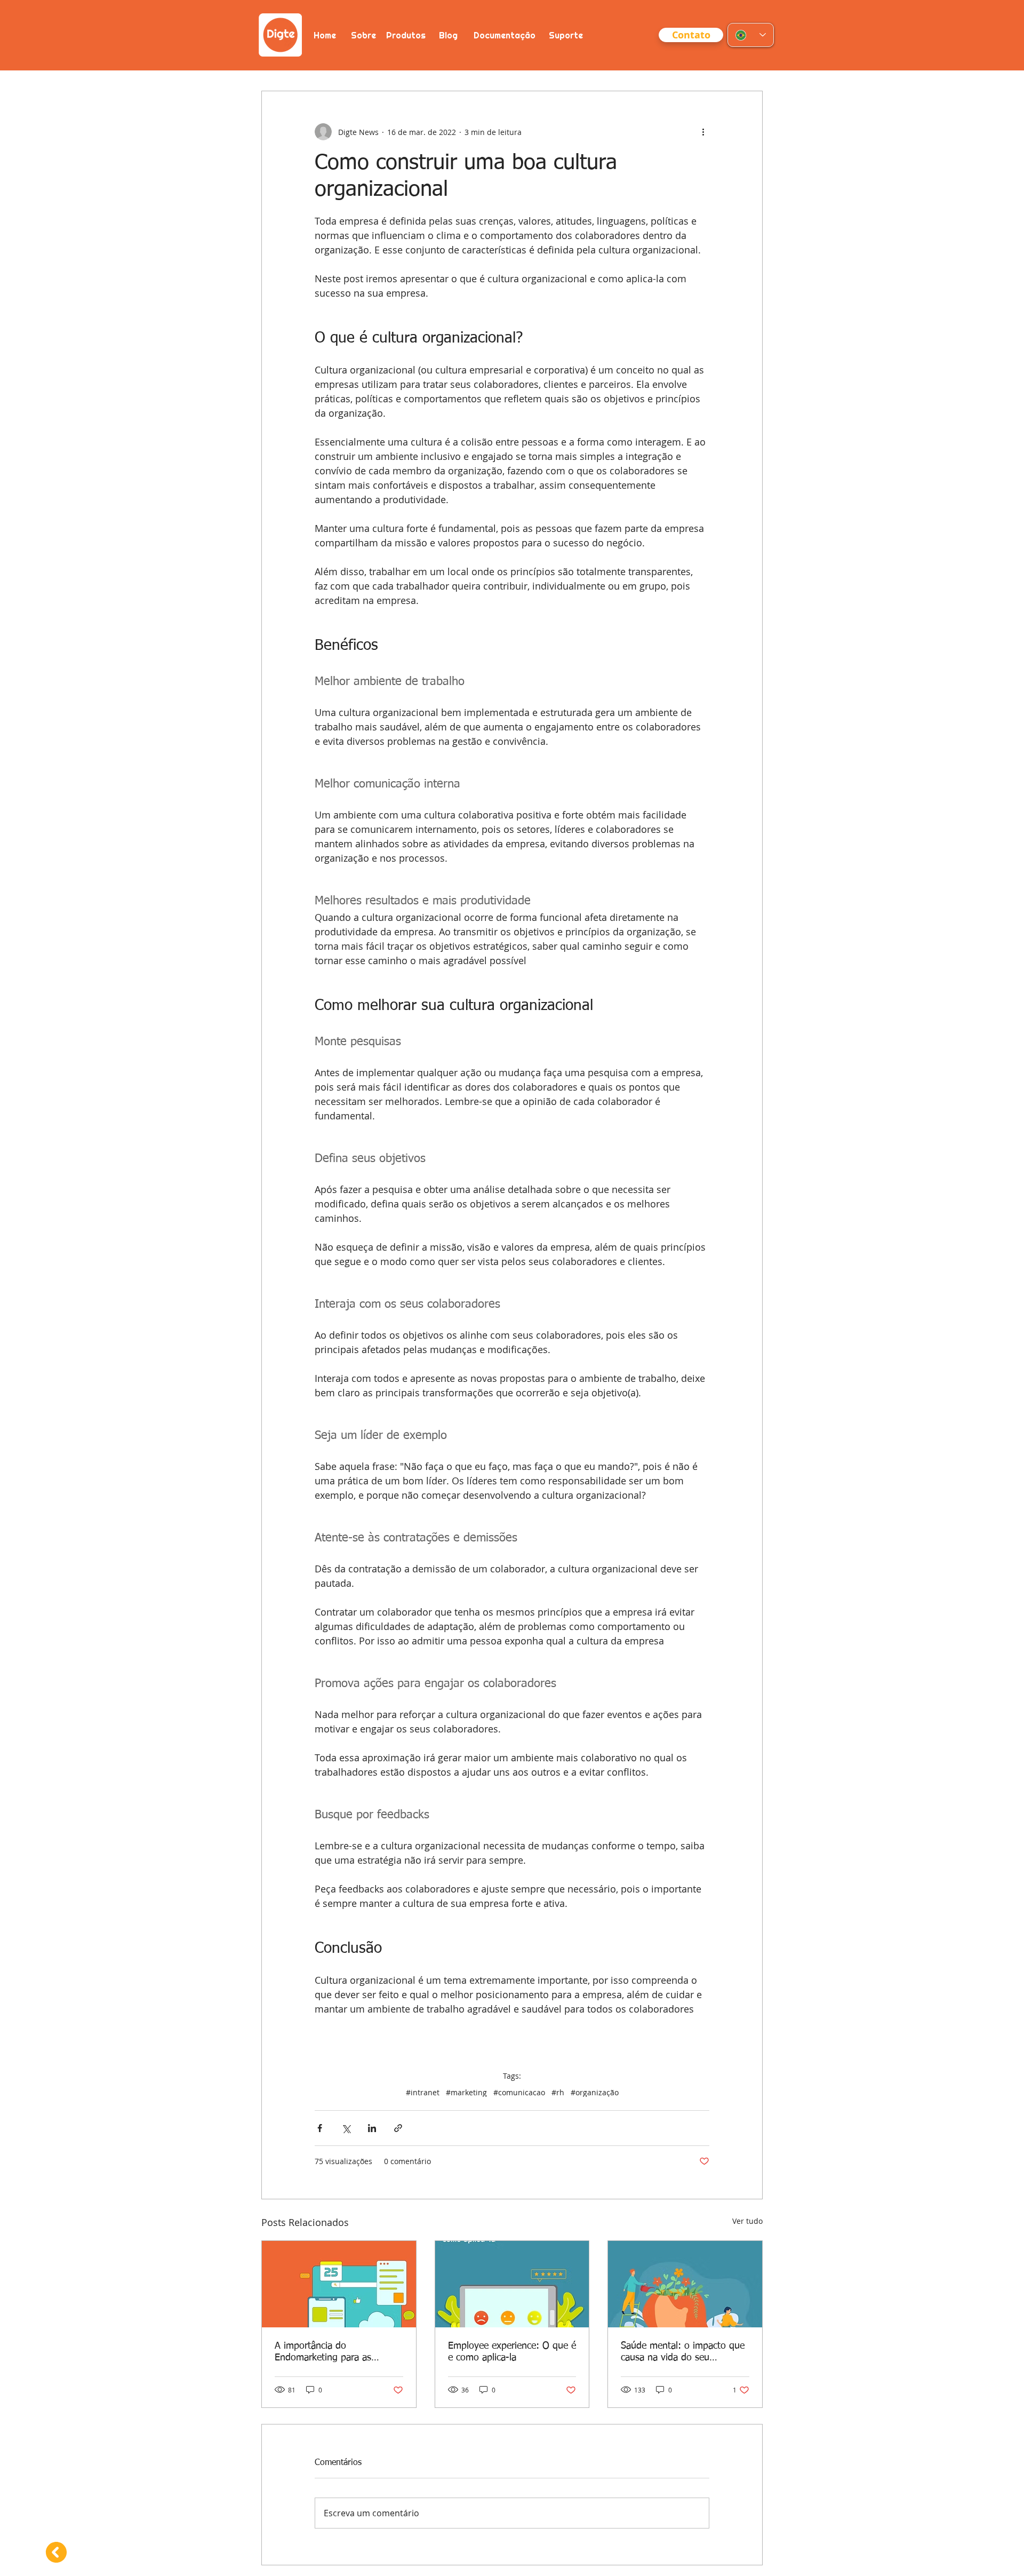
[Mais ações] (703, 132)
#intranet (423, 2092)
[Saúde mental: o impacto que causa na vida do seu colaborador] (685, 2284)
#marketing (466, 2092)
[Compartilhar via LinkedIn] (372, 2128)
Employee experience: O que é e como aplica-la (512, 2352)
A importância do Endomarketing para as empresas (323, 2352)
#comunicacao (519, 2092)
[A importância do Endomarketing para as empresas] (339, 2284)
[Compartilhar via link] (398, 2128)
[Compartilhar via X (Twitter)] (346, 2128)
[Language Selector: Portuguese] (751, 35)
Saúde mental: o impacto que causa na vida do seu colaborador (683, 2352)
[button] (691, 35)
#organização (595, 2092)
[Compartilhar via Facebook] (320, 2128)
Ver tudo (747, 2221)
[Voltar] (55, 2552)
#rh (558, 2092)
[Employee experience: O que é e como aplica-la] (512, 2284)
